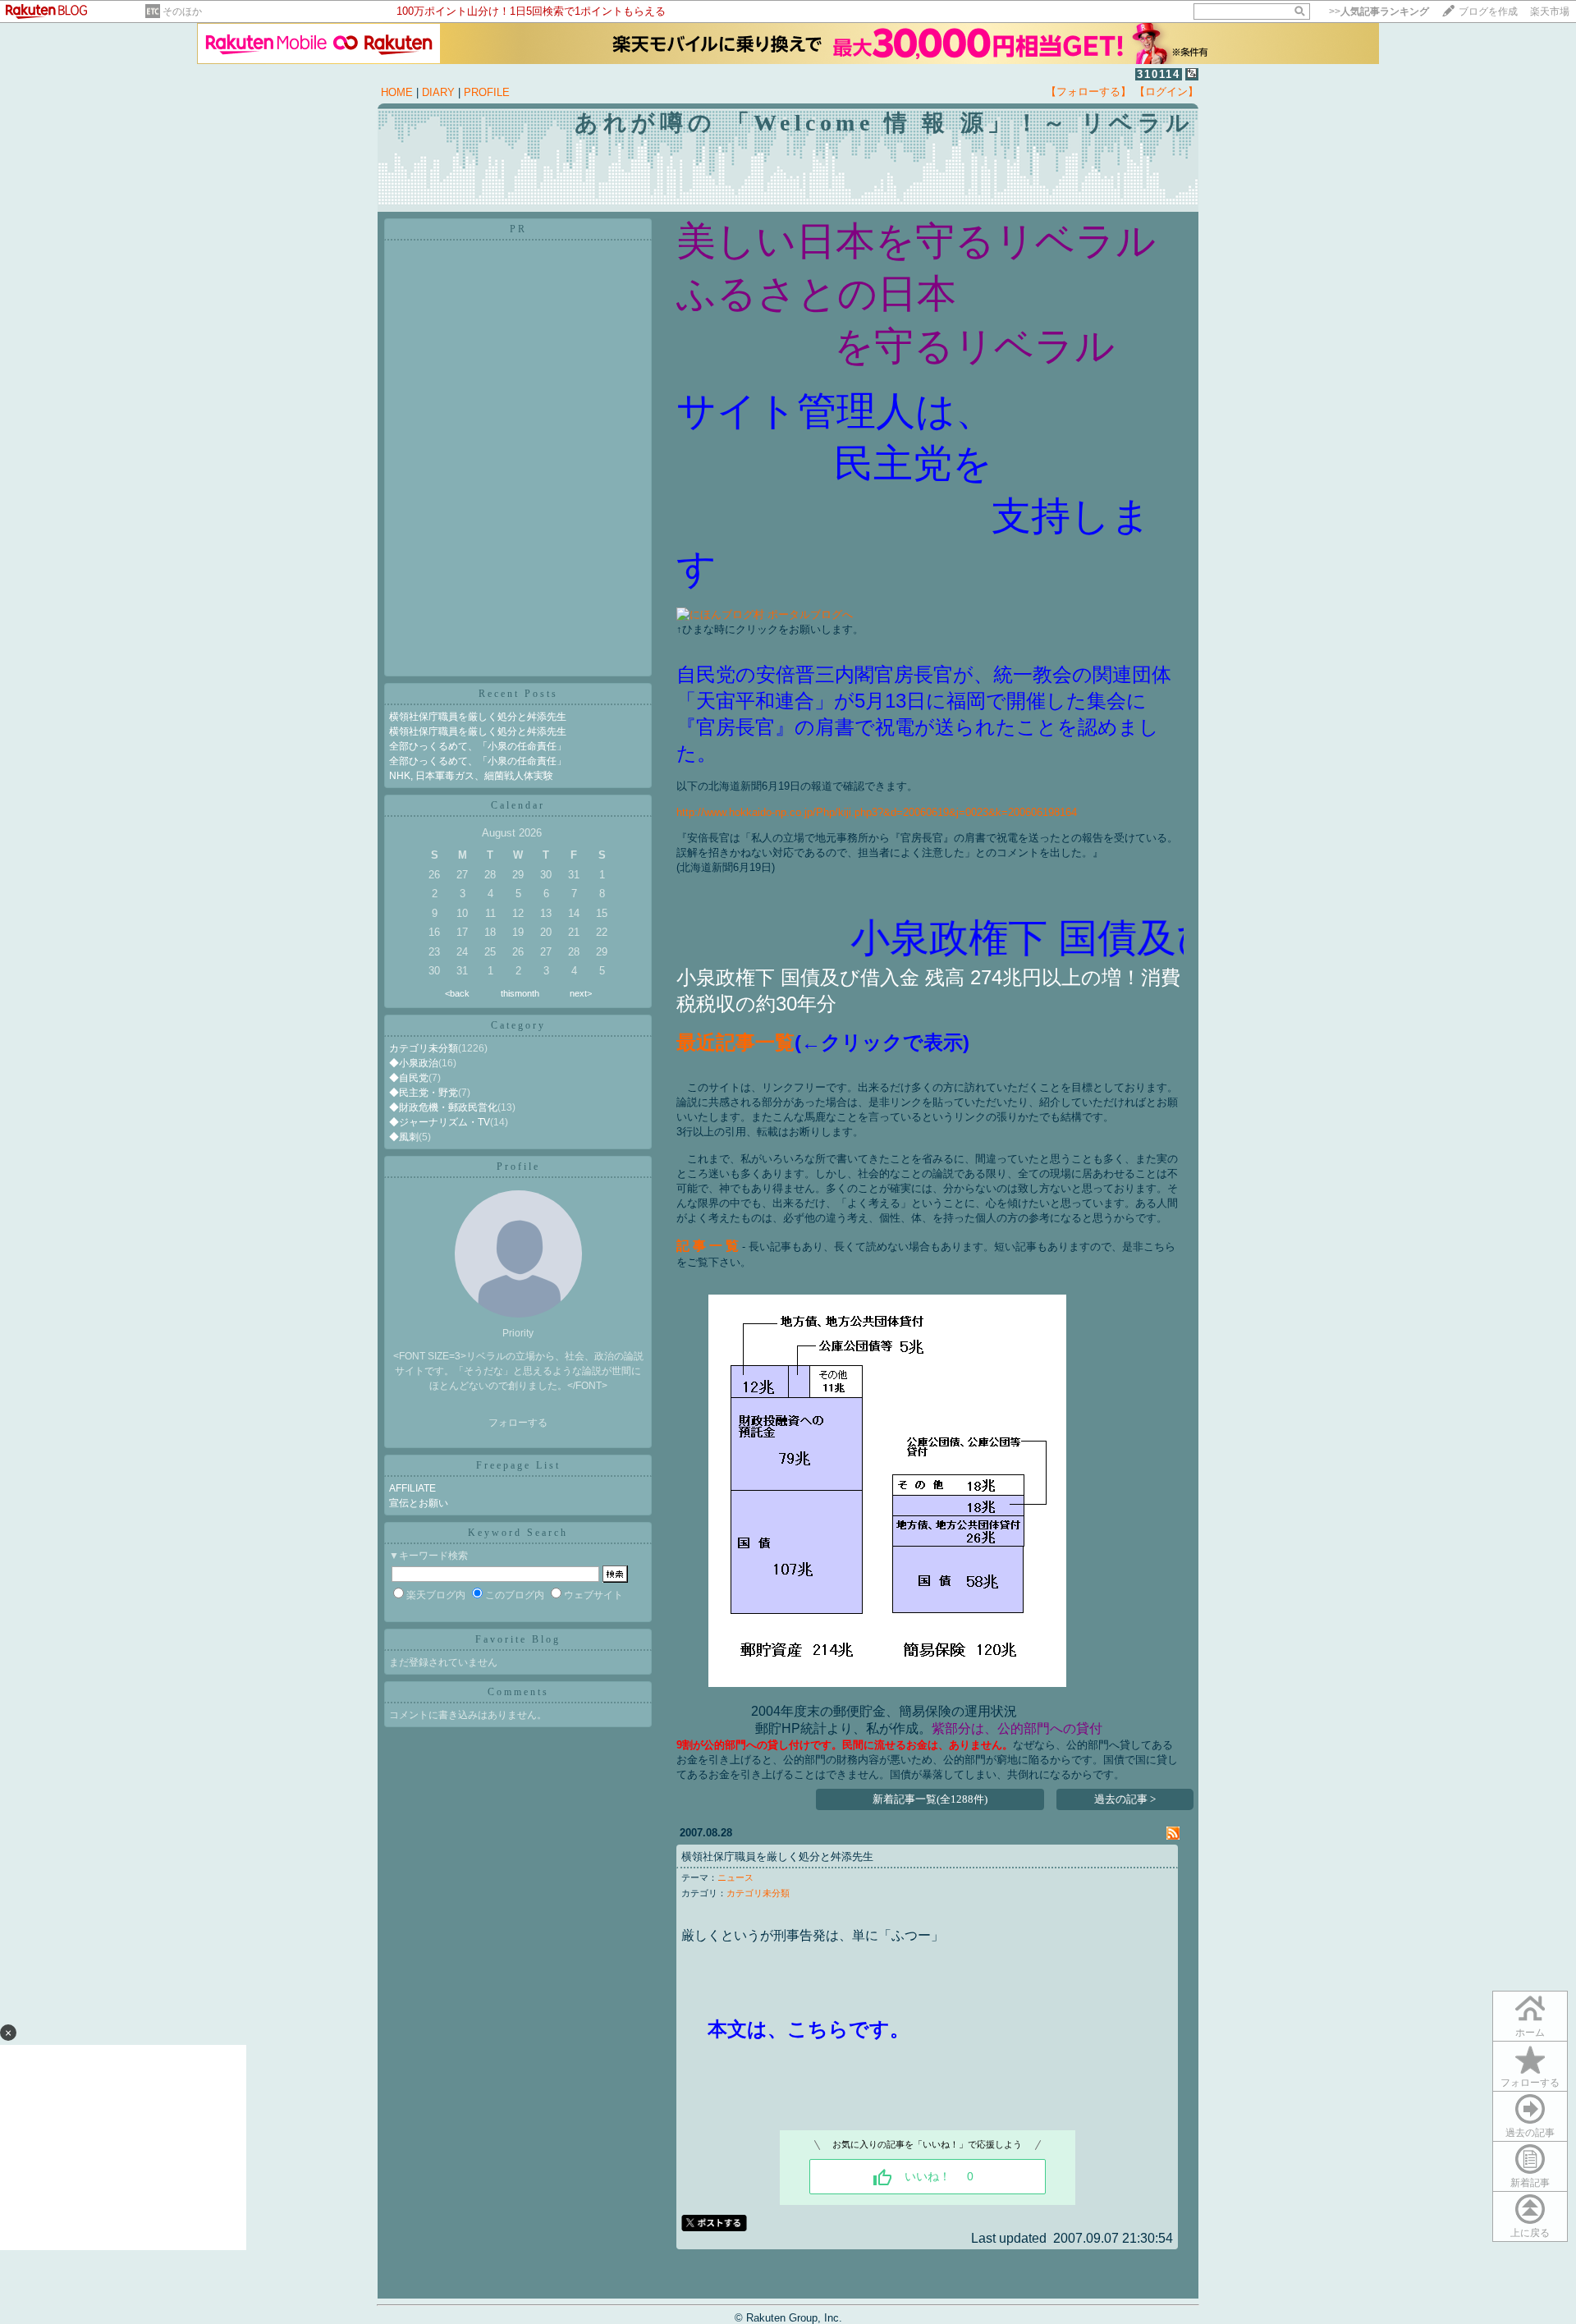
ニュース (735, 1877)
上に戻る (1530, 2233)
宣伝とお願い (419, 1503)
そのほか (182, 11)
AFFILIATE (412, 1488)
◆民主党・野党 (424, 1093)
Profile (518, 1167)
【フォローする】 (1088, 92)
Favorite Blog (518, 1639)
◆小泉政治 (414, 1063)
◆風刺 (404, 1137)
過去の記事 (1530, 2133)
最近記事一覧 (735, 1042)
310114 (1159, 74)
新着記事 (1530, 2183)
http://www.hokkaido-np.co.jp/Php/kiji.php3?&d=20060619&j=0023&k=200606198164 (877, 812)
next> (581, 993)
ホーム (1530, 2033)
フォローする (518, 1423)
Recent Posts (518, 694)
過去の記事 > (1125, 1799)
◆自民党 (409, 1078)
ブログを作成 (1488, 11)
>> (1379, 11)
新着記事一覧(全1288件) (930, 1799)
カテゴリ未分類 (424, 1048)
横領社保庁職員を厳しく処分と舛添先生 (478, 717)
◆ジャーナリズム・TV (440, 1122)
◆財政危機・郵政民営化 (443, 1107)
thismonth (520, 993)
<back (457, 993)
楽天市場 (1550, 11)
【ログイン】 (1166, 92)
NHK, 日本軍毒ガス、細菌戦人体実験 (471, 776)
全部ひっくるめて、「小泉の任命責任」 (478, 746)
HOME (397, 92)
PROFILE (487, 92)
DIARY (438, 92)
